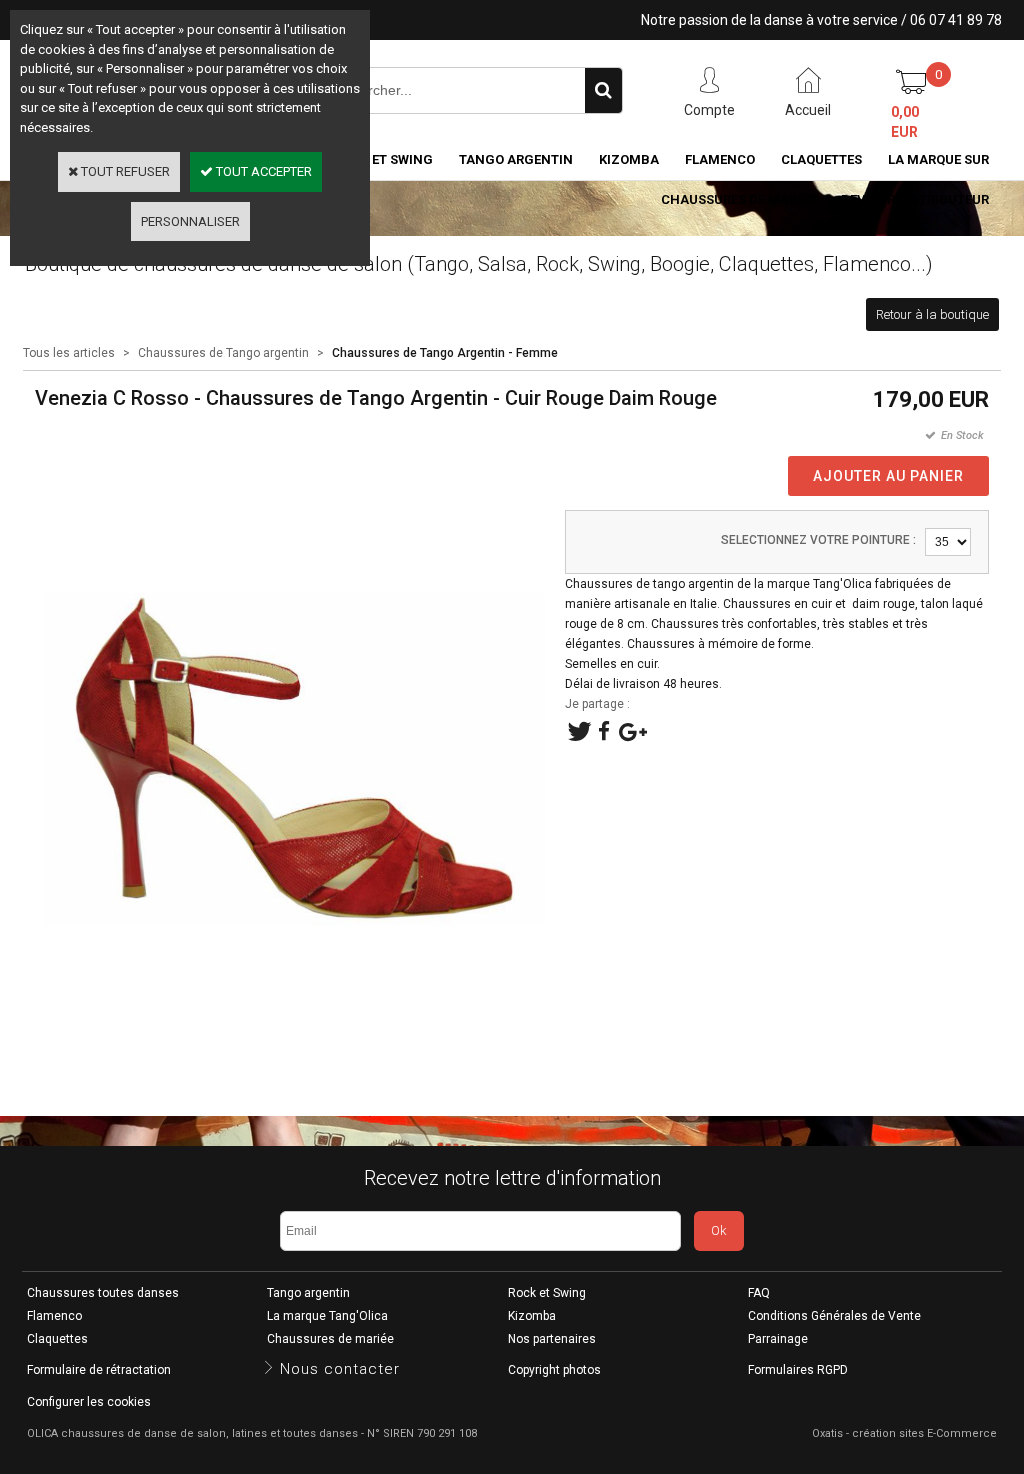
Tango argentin (516, 159)
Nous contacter (340, 1369)
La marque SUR (938, 159)
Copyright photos (554, 1370)
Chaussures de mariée (738, 199)
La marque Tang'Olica (327, 1316)
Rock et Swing (547, 1293)
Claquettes (821, 159)
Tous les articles (69, 353)
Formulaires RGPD (798, 1370)
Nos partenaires (552, 1339)
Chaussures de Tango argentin (223, 353)
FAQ (759, 1293)
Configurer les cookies (89, 1402)
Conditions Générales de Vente (834, 1316)
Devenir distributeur (915, 199)
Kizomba (629, 159)
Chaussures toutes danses (103, 1293)
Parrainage (778, 1339)
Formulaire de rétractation (99, 1370)
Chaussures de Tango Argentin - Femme (445, 353)
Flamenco (720, 159)
